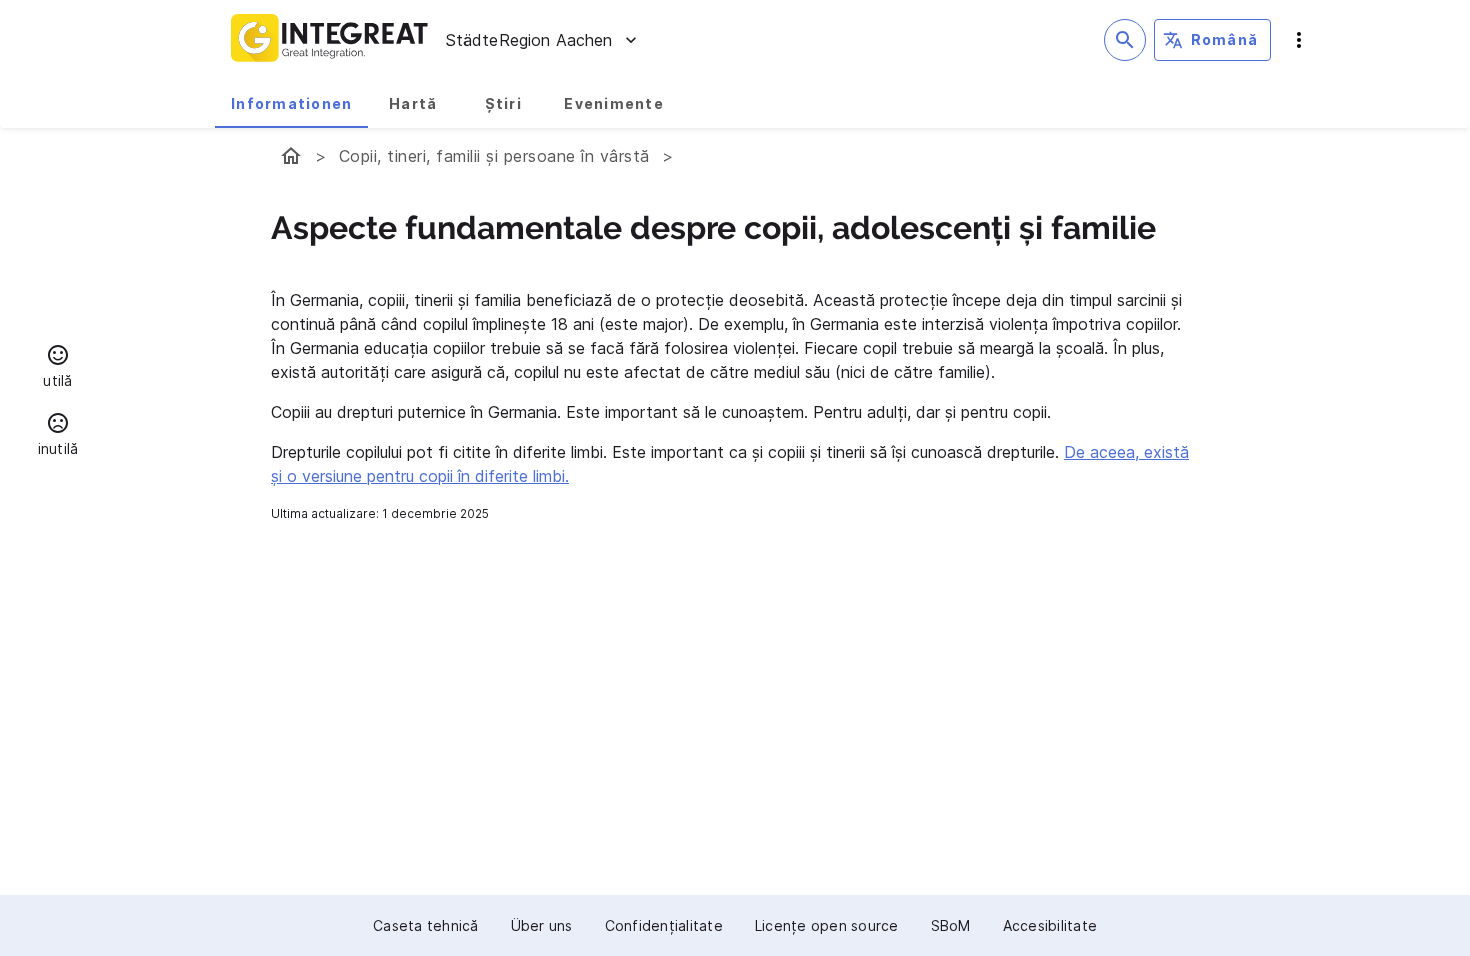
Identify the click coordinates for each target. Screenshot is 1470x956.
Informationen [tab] (291, 103)
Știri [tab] (503, 103)
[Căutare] (1125, 40)
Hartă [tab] (413, 103)
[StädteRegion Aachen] (291, 156)
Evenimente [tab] (614, 103)
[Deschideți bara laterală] (1299, 40)
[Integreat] (330, 40)
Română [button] (1225, 39)
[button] (58, 369)
